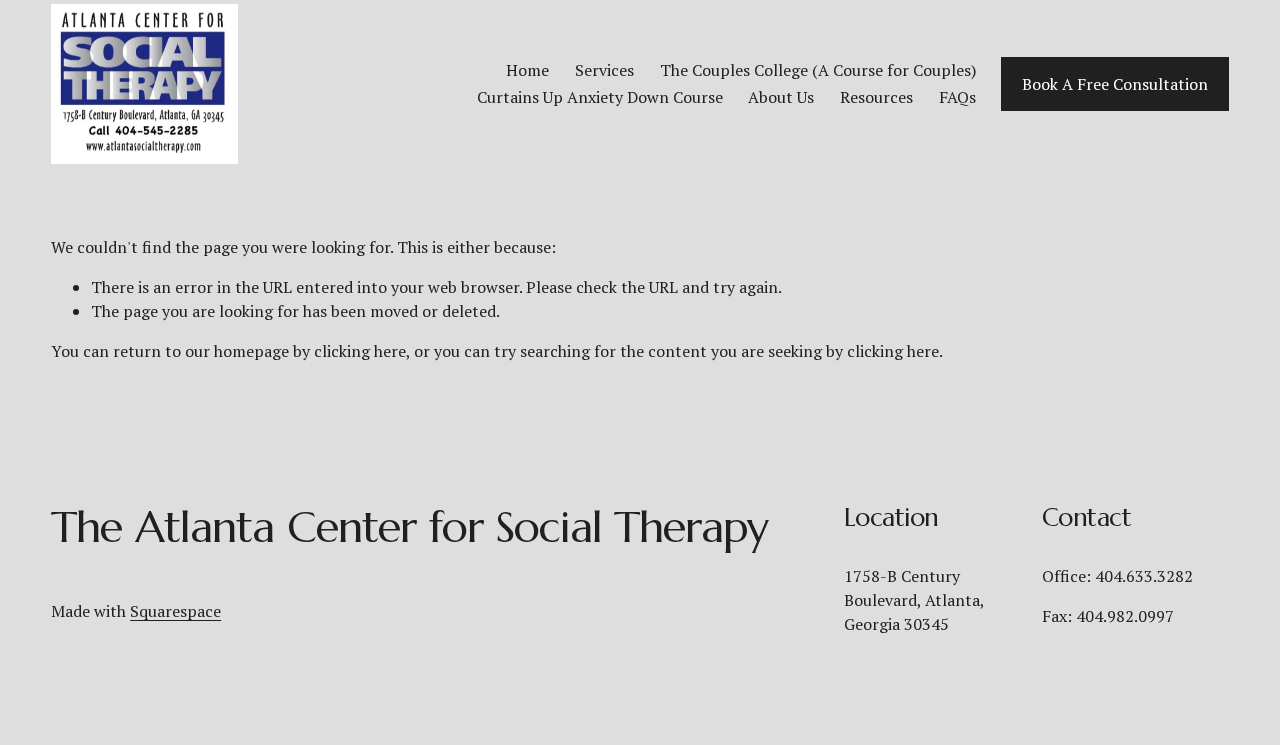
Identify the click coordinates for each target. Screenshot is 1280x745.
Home (527, 70)
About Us (781, 97)
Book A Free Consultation (1115, 84)
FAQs (957, 97)
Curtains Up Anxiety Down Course (600, 97)
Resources (876, 97)
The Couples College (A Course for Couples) (818, 70)
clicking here (360, 351)
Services (604, 70)
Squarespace (175, 611)
